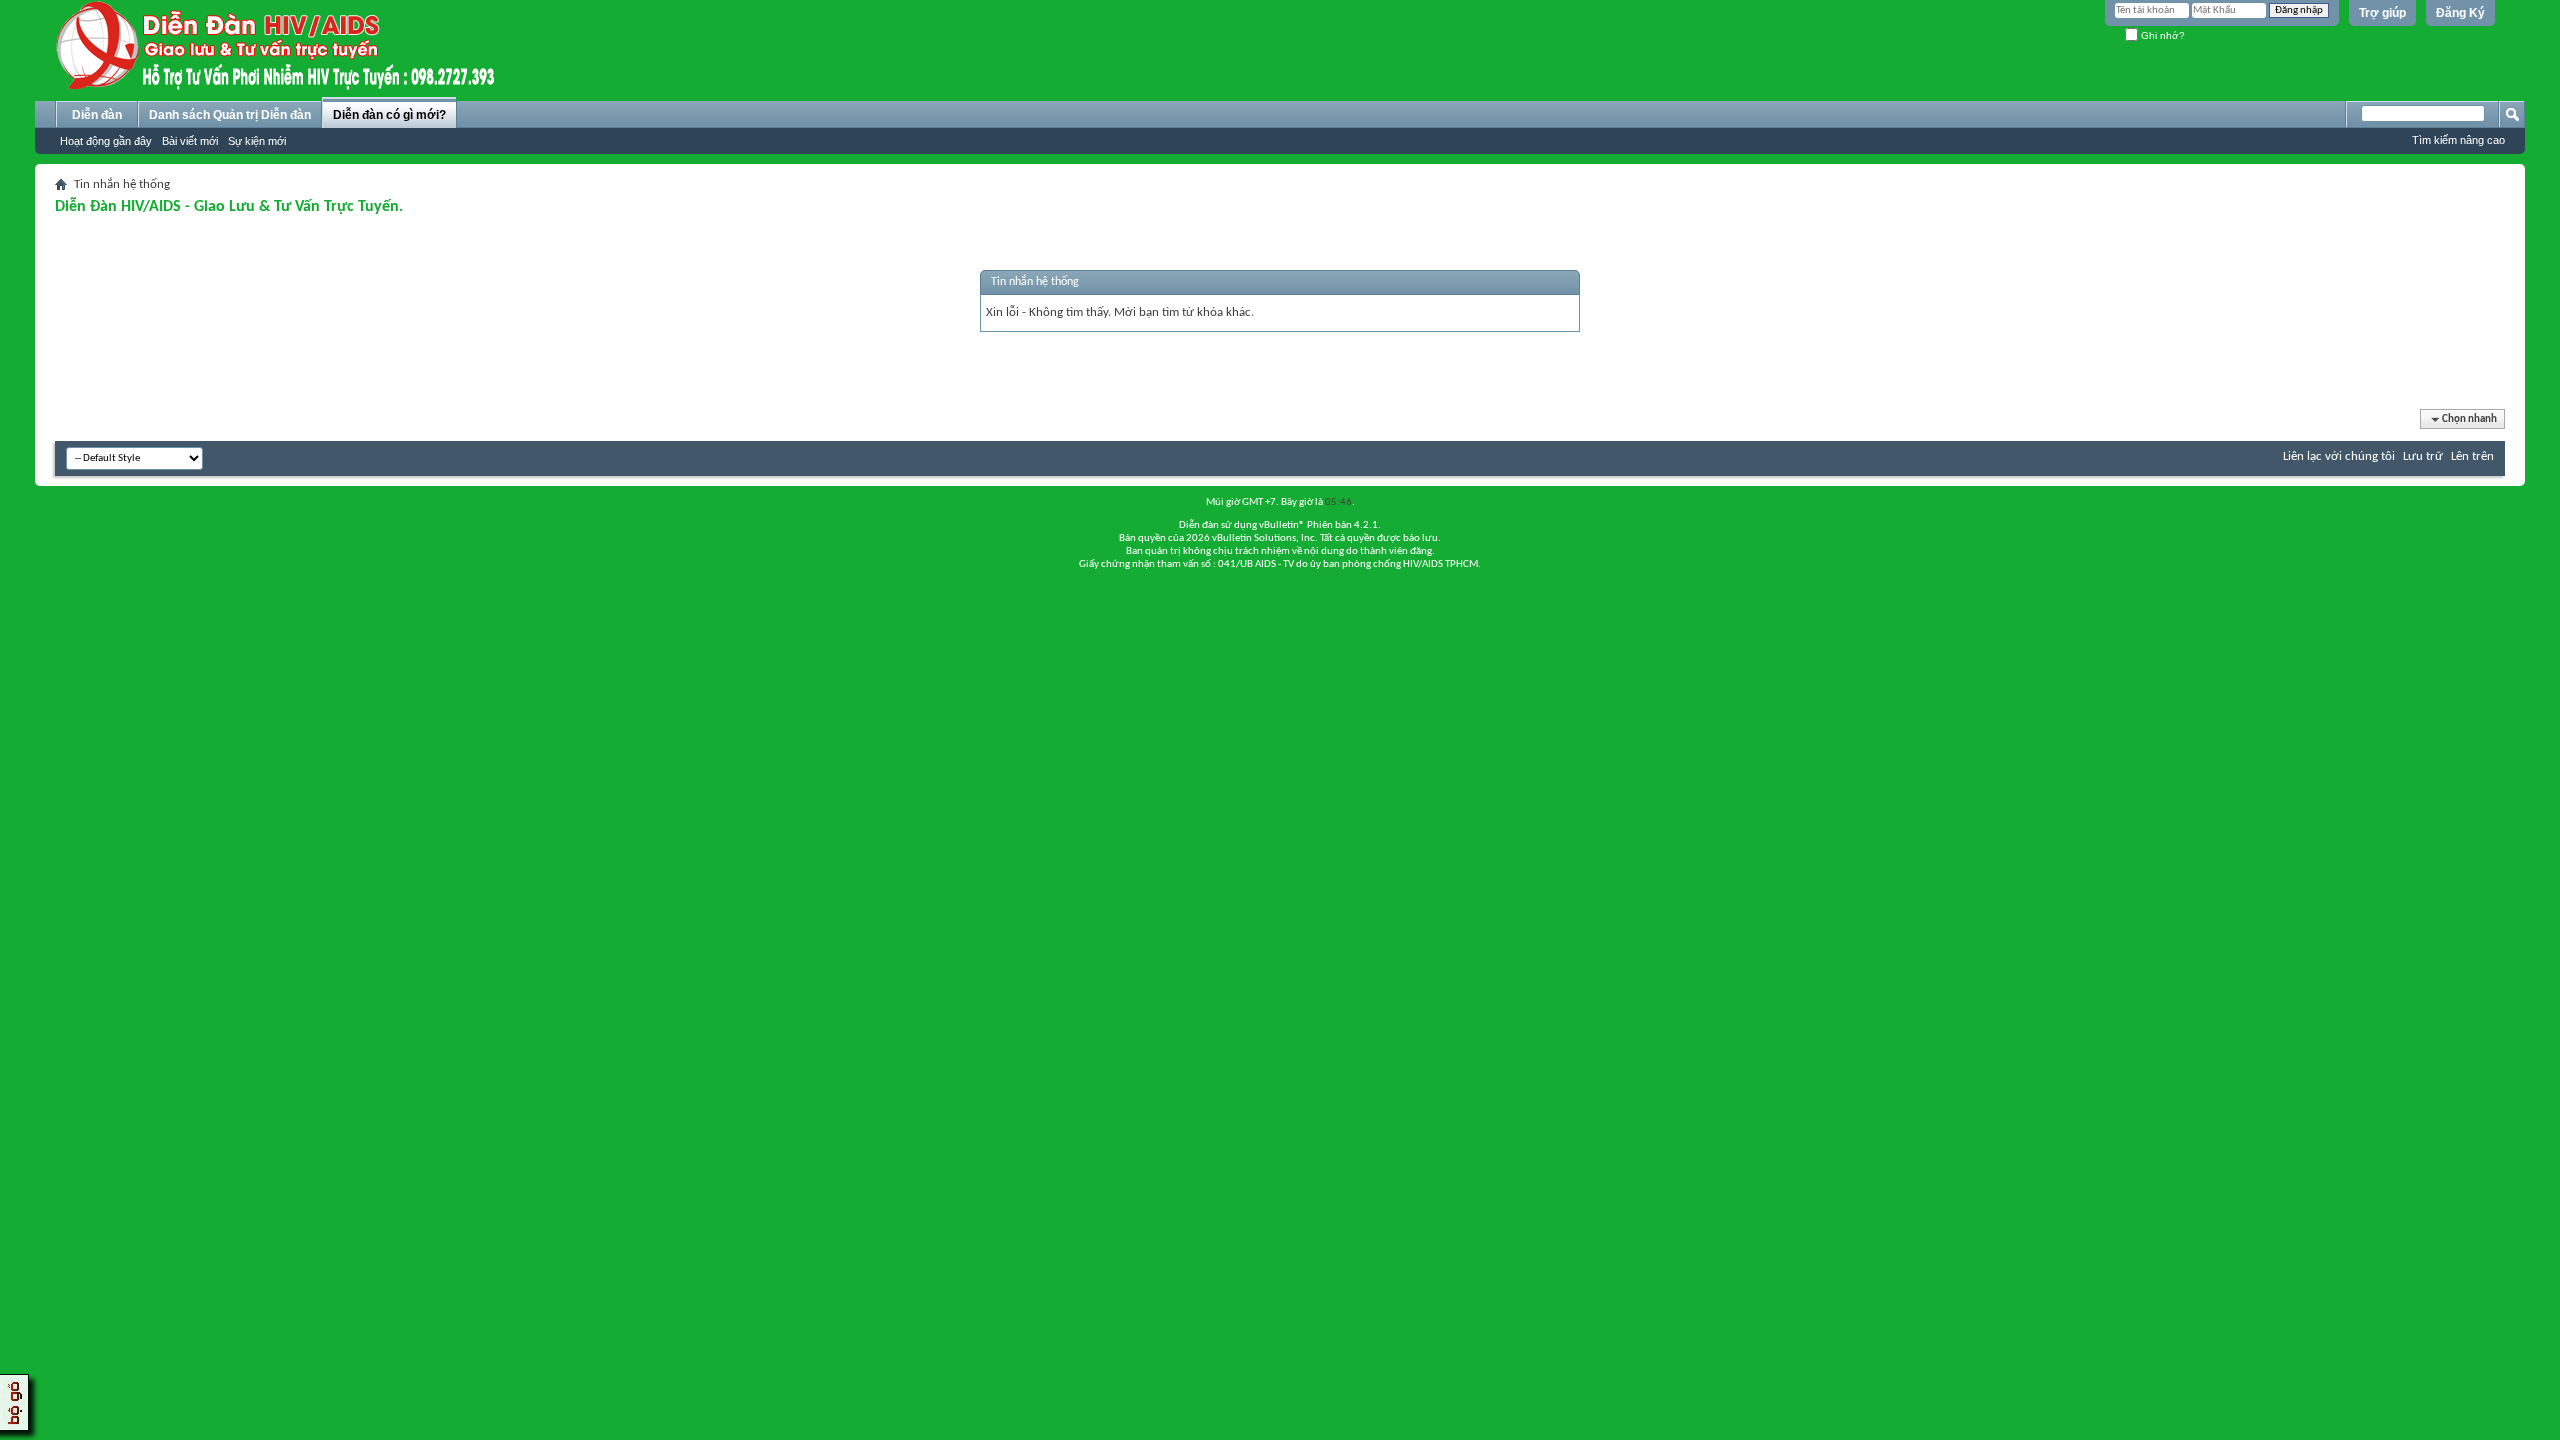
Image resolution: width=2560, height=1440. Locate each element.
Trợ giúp (2382, 13)
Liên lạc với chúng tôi (2339, 456)
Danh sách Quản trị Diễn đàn (230, 115)
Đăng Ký (2460, 13)
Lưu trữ (2423, 456)
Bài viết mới (190, 141)
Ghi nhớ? (2161, 35)
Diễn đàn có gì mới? (389, 115)
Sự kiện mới (257, 141)
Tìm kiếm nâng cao (2458, 140)
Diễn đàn (97, 115)
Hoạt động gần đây (106, 141)
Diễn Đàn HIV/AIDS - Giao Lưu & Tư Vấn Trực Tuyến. (229, 207)
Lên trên (2472, 456)
